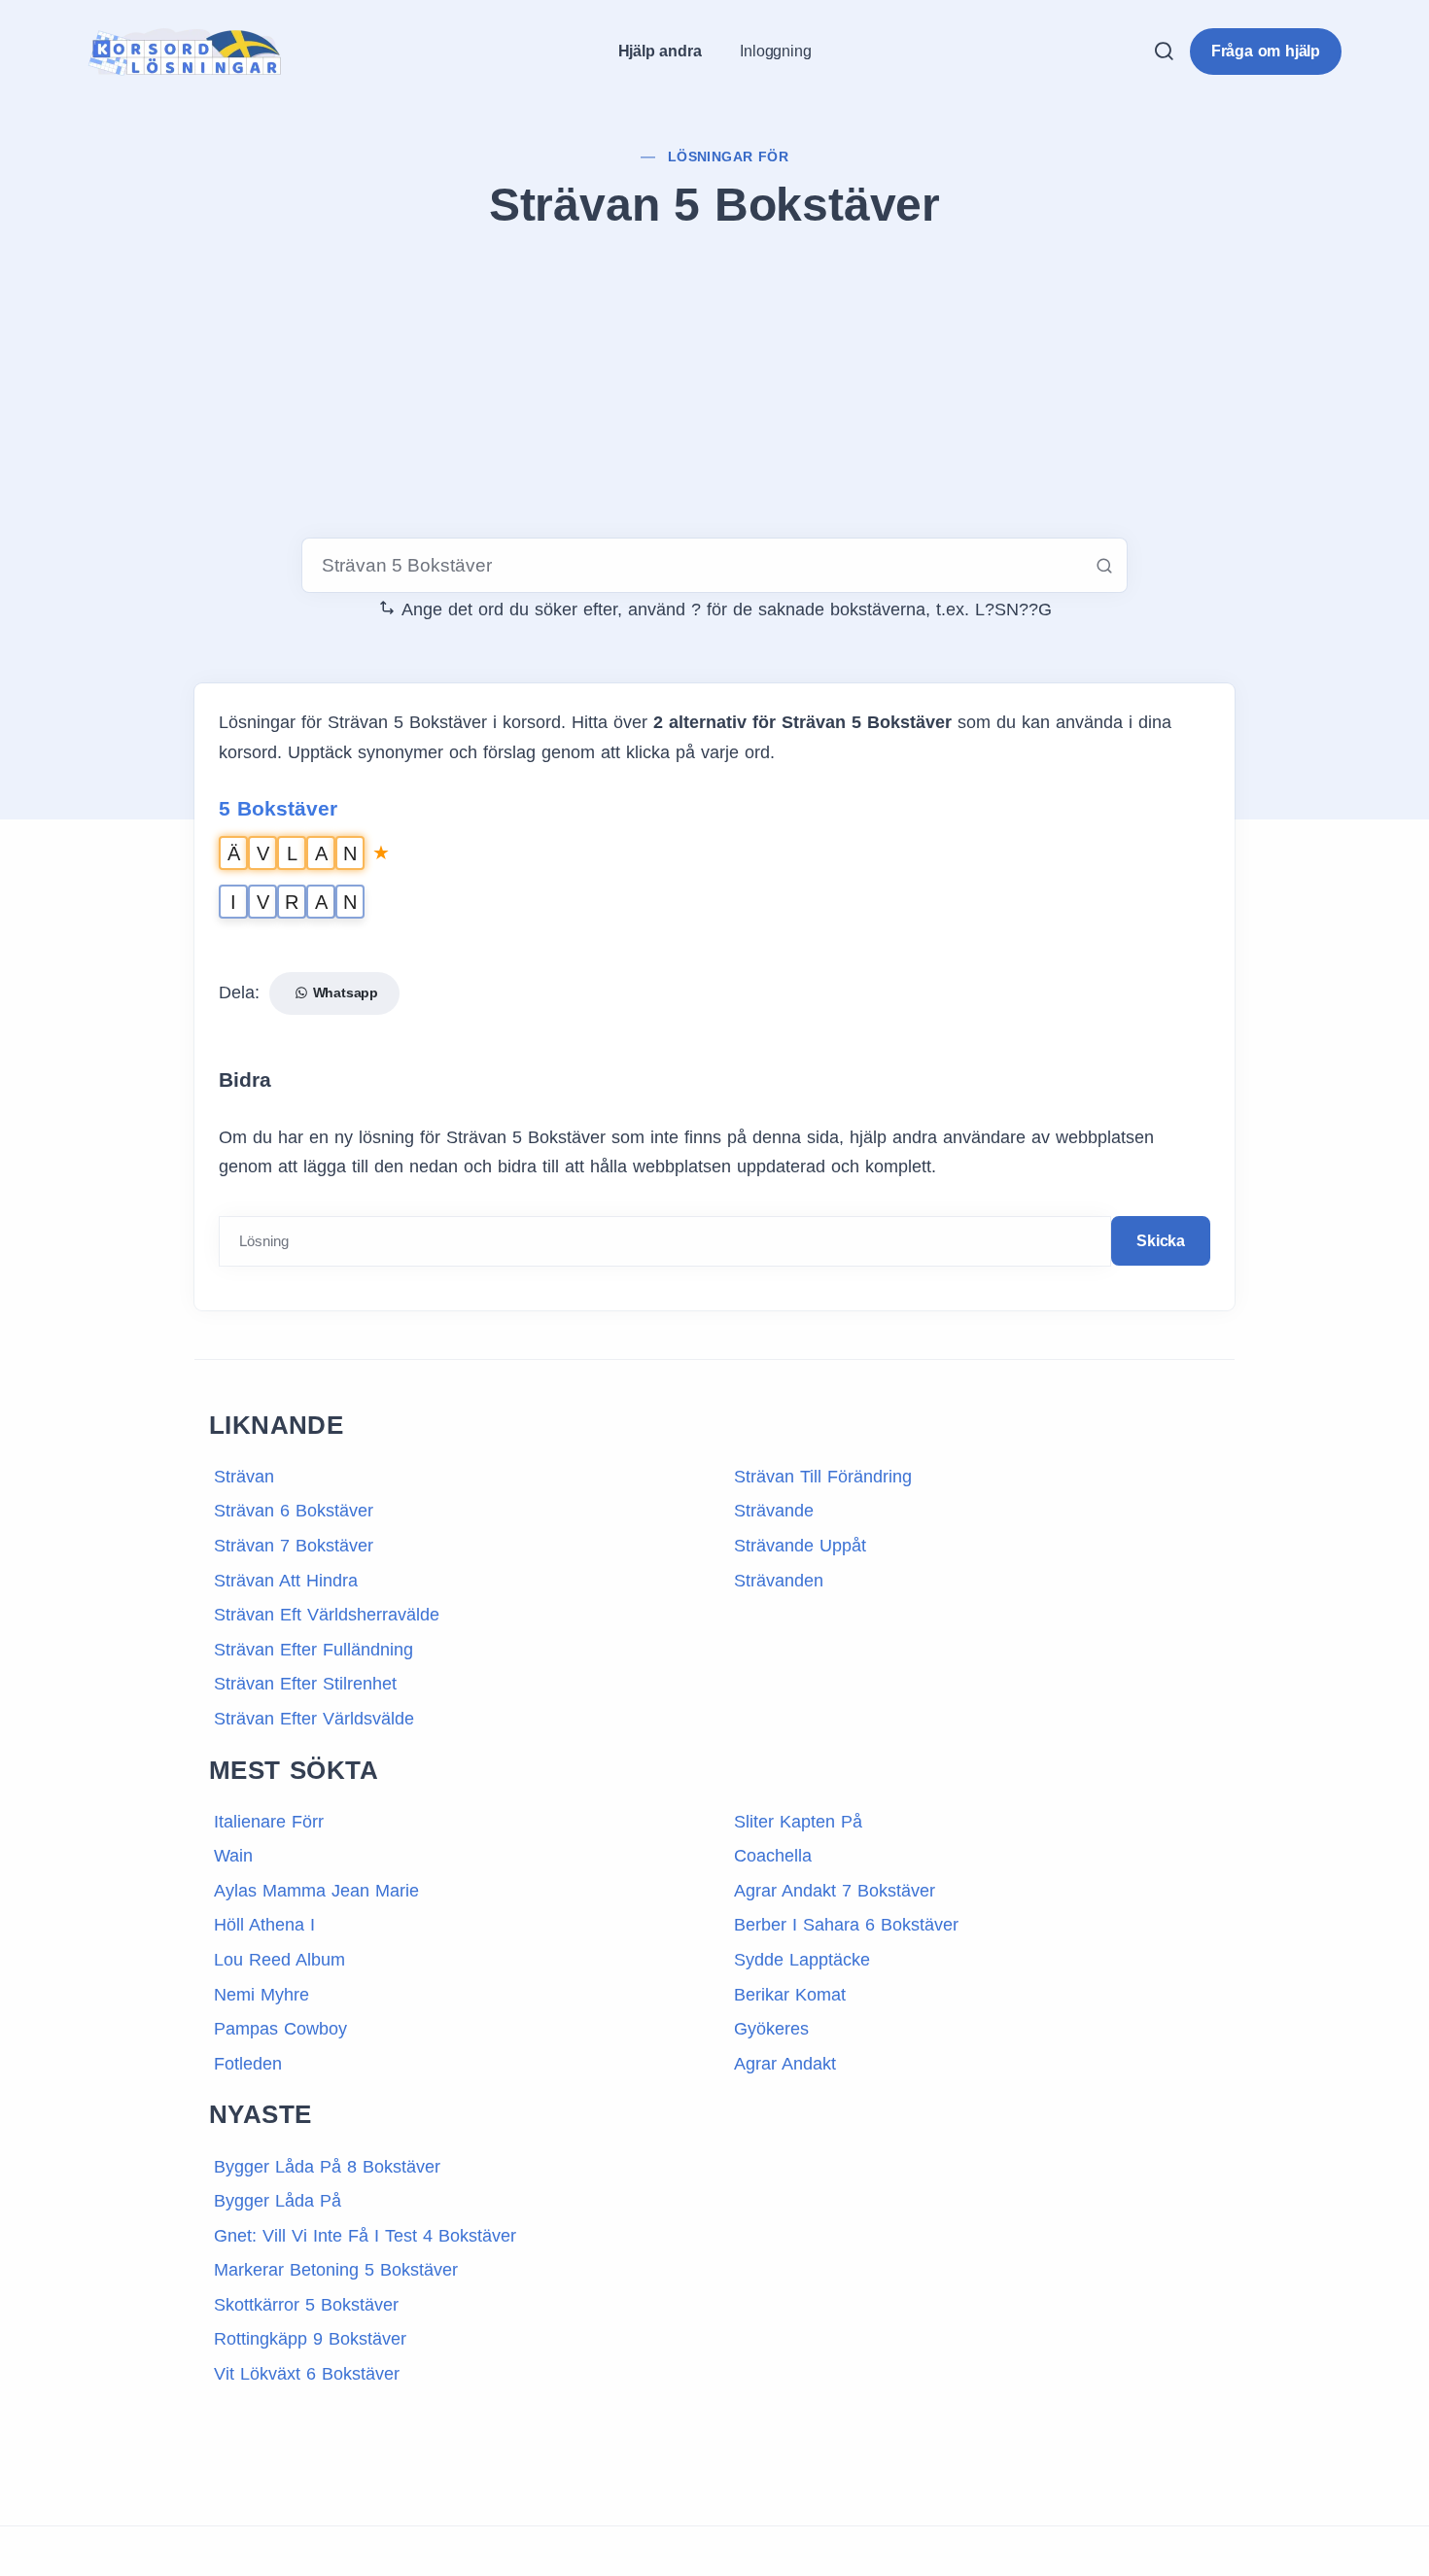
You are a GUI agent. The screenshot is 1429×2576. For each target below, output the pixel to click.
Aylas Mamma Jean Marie (316, 1891)
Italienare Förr (269, 1822)
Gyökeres (771, 2029)
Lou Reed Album (279, 1960)
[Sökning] (1164, 51)
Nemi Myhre (261, 1995)
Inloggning (775, 51)
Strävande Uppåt (800, 1546)
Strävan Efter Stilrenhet (305, 1684)
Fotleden (248, 2064)
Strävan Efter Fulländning (314, 1650)
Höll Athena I (264, 1925)
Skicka (1161, 1241)
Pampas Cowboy (280, 2029)
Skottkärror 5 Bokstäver (306, 2305)
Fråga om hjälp (1266, 51)
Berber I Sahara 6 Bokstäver (846, 1925)
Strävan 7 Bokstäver (294, 1546)
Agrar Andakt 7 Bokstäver (835, 1891)
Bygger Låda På (278, 2201)
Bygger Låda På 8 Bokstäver (327, 2167)
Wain (233, 1856)
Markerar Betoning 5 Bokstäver (336, 2270)
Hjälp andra (660, 51)
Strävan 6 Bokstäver (294, 1511)
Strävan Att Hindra (286, 1581)
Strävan (244, 1477)
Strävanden (779, 1581)
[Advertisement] (714, 388)
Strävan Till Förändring (823, 1477)
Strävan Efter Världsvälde (314, 1719)
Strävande (774, 1511)
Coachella (773, 1856)
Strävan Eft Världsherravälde (327, 1615)
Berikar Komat (790, 1995)
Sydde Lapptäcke (802, 1960)
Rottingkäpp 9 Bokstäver (310, 2339)
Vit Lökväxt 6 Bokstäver (307, 2374)
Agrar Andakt (785, 2064)
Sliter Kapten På (798, 1822)
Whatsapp (343, 992)
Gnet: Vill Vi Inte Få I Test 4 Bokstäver (365, 2236)
